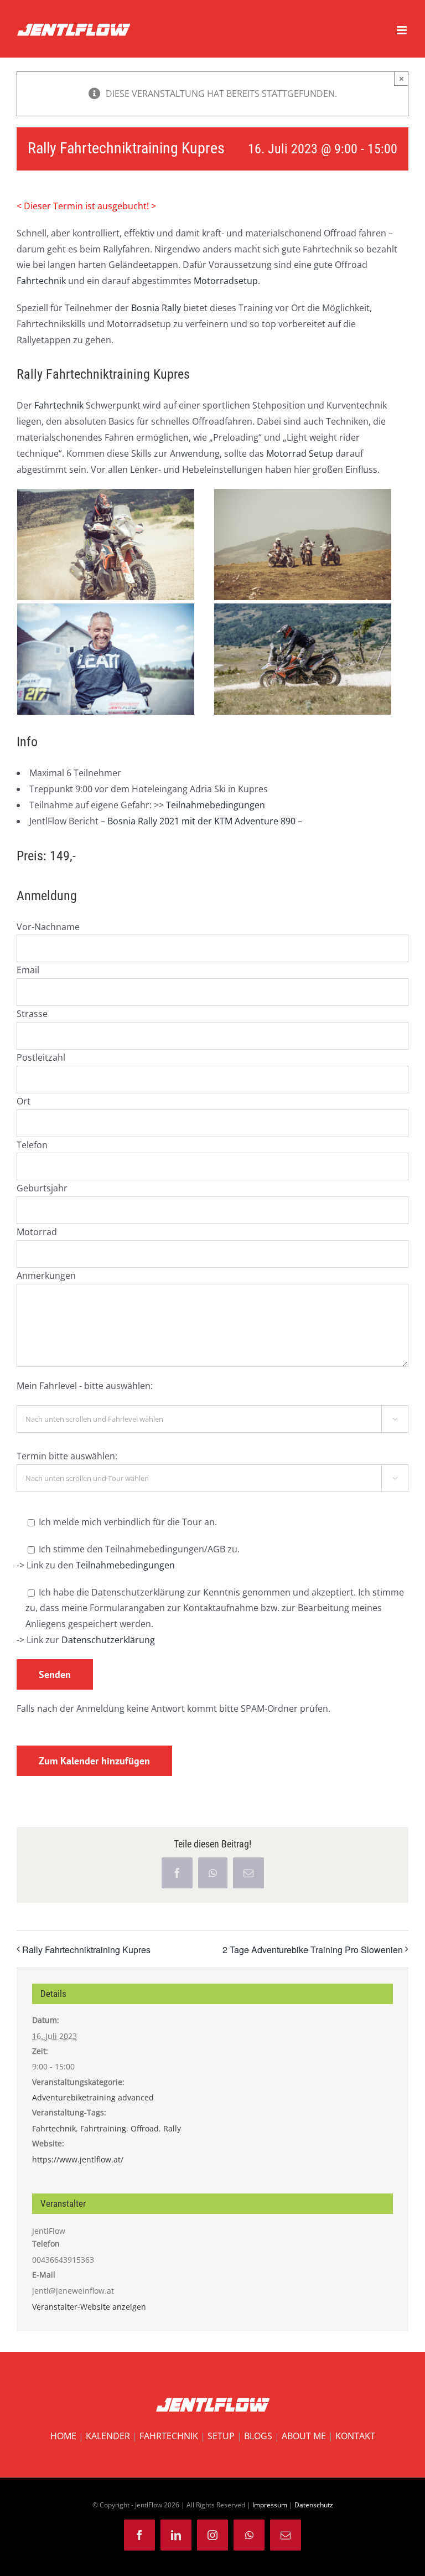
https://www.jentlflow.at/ (78, 2159)
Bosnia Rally (156, 308)
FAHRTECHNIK (169, 2436)
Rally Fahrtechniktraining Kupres (86, 1950)
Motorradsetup (226, 281)
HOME (63, 2436)
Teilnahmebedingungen (216, 805)
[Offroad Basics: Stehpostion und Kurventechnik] (303, 611)
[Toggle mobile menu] (403, 30)
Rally (172, 2128)
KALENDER (108, 2436)
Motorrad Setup (300, 453)
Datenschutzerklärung (108, 1640)
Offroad (145, 2128)
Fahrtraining (103, 2128)
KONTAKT (355, 2436)
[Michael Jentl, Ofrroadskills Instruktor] (106, 611)
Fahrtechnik (41, 281)
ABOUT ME (304, 2436)
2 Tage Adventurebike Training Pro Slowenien (313, 1950)
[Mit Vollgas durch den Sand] (106, 497)
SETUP (221, 2436)
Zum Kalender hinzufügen (94, 1761)
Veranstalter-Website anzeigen (89, 2307)
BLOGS (258, 2436)
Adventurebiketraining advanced (93, 2097)
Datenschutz (314, 2505)
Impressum (270, 2505)
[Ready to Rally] (303, 497)
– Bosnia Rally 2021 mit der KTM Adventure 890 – (200, 821)
